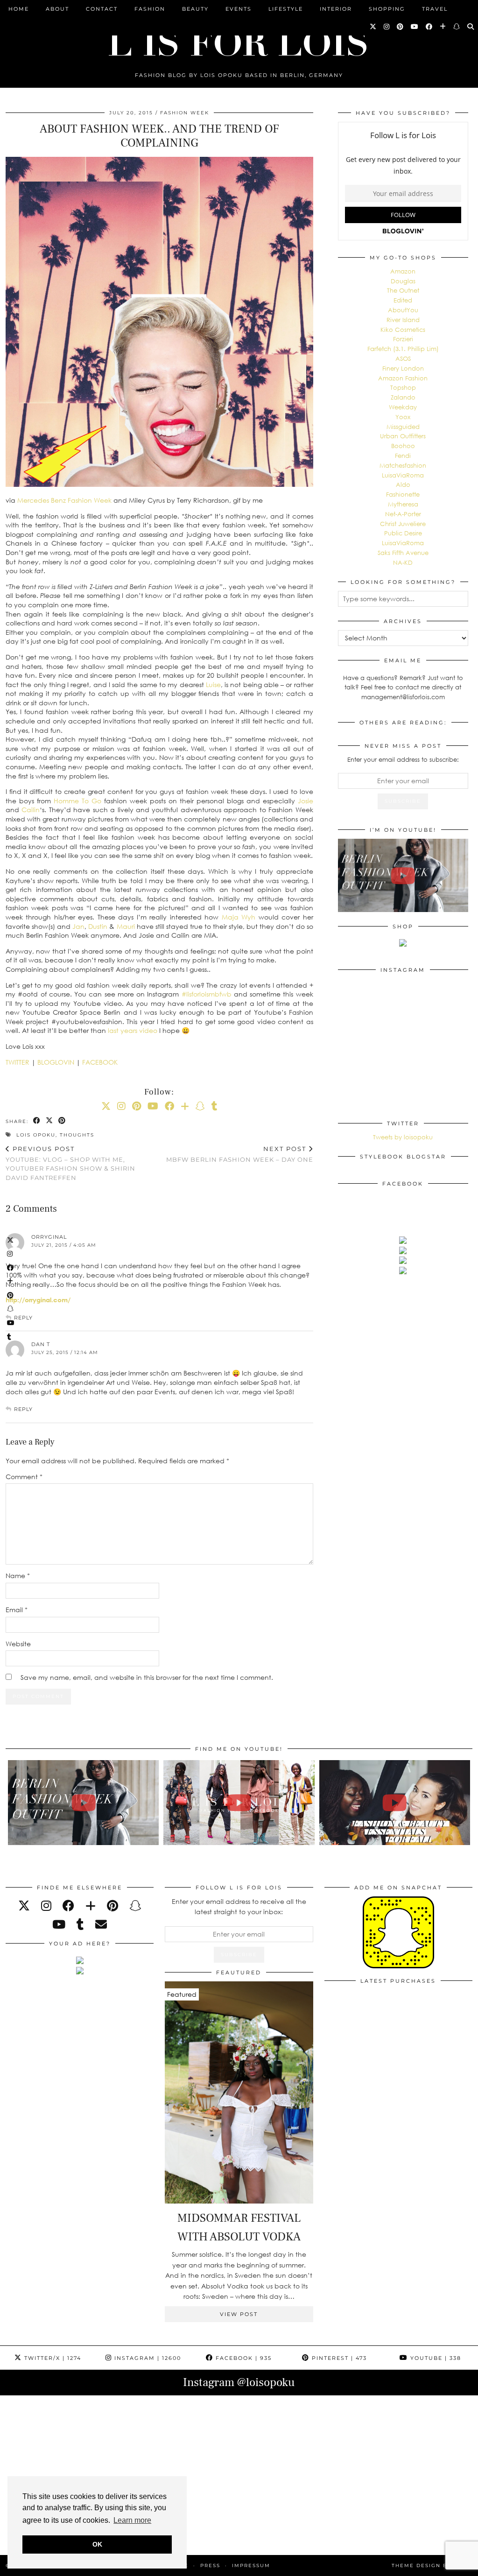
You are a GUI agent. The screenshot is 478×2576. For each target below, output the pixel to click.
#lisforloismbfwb (207, 994)
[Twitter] (373, 27)
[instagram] (46, 1906)
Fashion (150, 9)
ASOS (403, 358)
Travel (435, 9)
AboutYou (403, 310)
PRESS (210, 2565)
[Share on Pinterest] (62, 1121)
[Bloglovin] (443, 27)
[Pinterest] (401, 27)
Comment (24, 1477)
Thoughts (77, 1135)
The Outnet (403, 290)
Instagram (147, 2358)
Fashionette (403, 494)
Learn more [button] (132, 2520)
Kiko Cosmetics (403, 330)
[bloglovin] (91, 1906)
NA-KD (403, 562)
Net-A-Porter (403, 514)
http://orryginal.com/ (38, 1300)
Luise (213, 684)
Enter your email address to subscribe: (403, 759)
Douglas (403, 281)
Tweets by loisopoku (403, 1137)
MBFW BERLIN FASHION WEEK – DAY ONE (240, 1154)
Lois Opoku (36, 1135)
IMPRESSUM (251, 2565)
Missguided (403, 427)
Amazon (403, 271)
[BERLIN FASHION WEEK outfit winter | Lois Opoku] (403, 875)
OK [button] (97, 2544)
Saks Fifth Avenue (403, 553)
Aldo (403, 484)
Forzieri (403, 339)
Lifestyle (286, 9)
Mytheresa (403, 504)
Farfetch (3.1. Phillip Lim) (403, 349)
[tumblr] (214, 1106)
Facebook (243, 2358)
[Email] (101, 1924)
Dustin (98, 926)
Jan (78, 926)
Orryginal (49, 1237)
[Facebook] (429, 27)
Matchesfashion (403, 465)
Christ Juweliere (403, 524)
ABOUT (57, 9)
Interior (336, 9)
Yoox (403, 417)
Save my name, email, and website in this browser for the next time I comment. (147, 1677)
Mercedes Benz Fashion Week (64, 500)
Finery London (403, 368)
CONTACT (102, 9)
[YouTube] (415, 27)
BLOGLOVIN (56, 1062)
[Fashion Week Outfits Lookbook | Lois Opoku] (239, 1803)
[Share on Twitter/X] (50, 1121)
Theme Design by (432, 2565)
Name (18, 1576)
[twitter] (24, 1906)
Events (239, 9)
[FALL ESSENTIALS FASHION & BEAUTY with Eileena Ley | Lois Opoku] (395, 1803)
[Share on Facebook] (37, 1121)
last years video (133, 1030)
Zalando (403, 397)
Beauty (195, 9)
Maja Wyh (239, 917)
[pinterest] (112, 1906)
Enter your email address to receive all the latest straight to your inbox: (239, 1906)
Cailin (31, 810)
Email (17, 1610)
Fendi (403, 456)
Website (18, 1644)
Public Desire (403, 533)
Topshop (403, 387)
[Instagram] (387, 27)
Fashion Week (185, 113)
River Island (403, 320)
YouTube (435, 2358)
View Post (239, 2314)
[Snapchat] (457, 27)
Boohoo (403, 446)
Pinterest (338, 2358)
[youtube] (59, 1924)
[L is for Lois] (239, 39)
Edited (403, 300)
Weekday (403, 407)
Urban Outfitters (403, 436)
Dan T (41, 1344)
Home (19, 9)
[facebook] (68, 1906)
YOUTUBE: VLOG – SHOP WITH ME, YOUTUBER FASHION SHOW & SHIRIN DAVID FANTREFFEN (70, 1163)
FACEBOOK (100, 1062)
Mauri (126, 926)
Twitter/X (52, 2358)
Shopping (387, 9)
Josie (306, 801)
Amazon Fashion (403, 378)
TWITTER (18, 1062)
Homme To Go (77, 801)
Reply (23, 1318)
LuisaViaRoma (403, 475)
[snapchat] (135, 1906)
